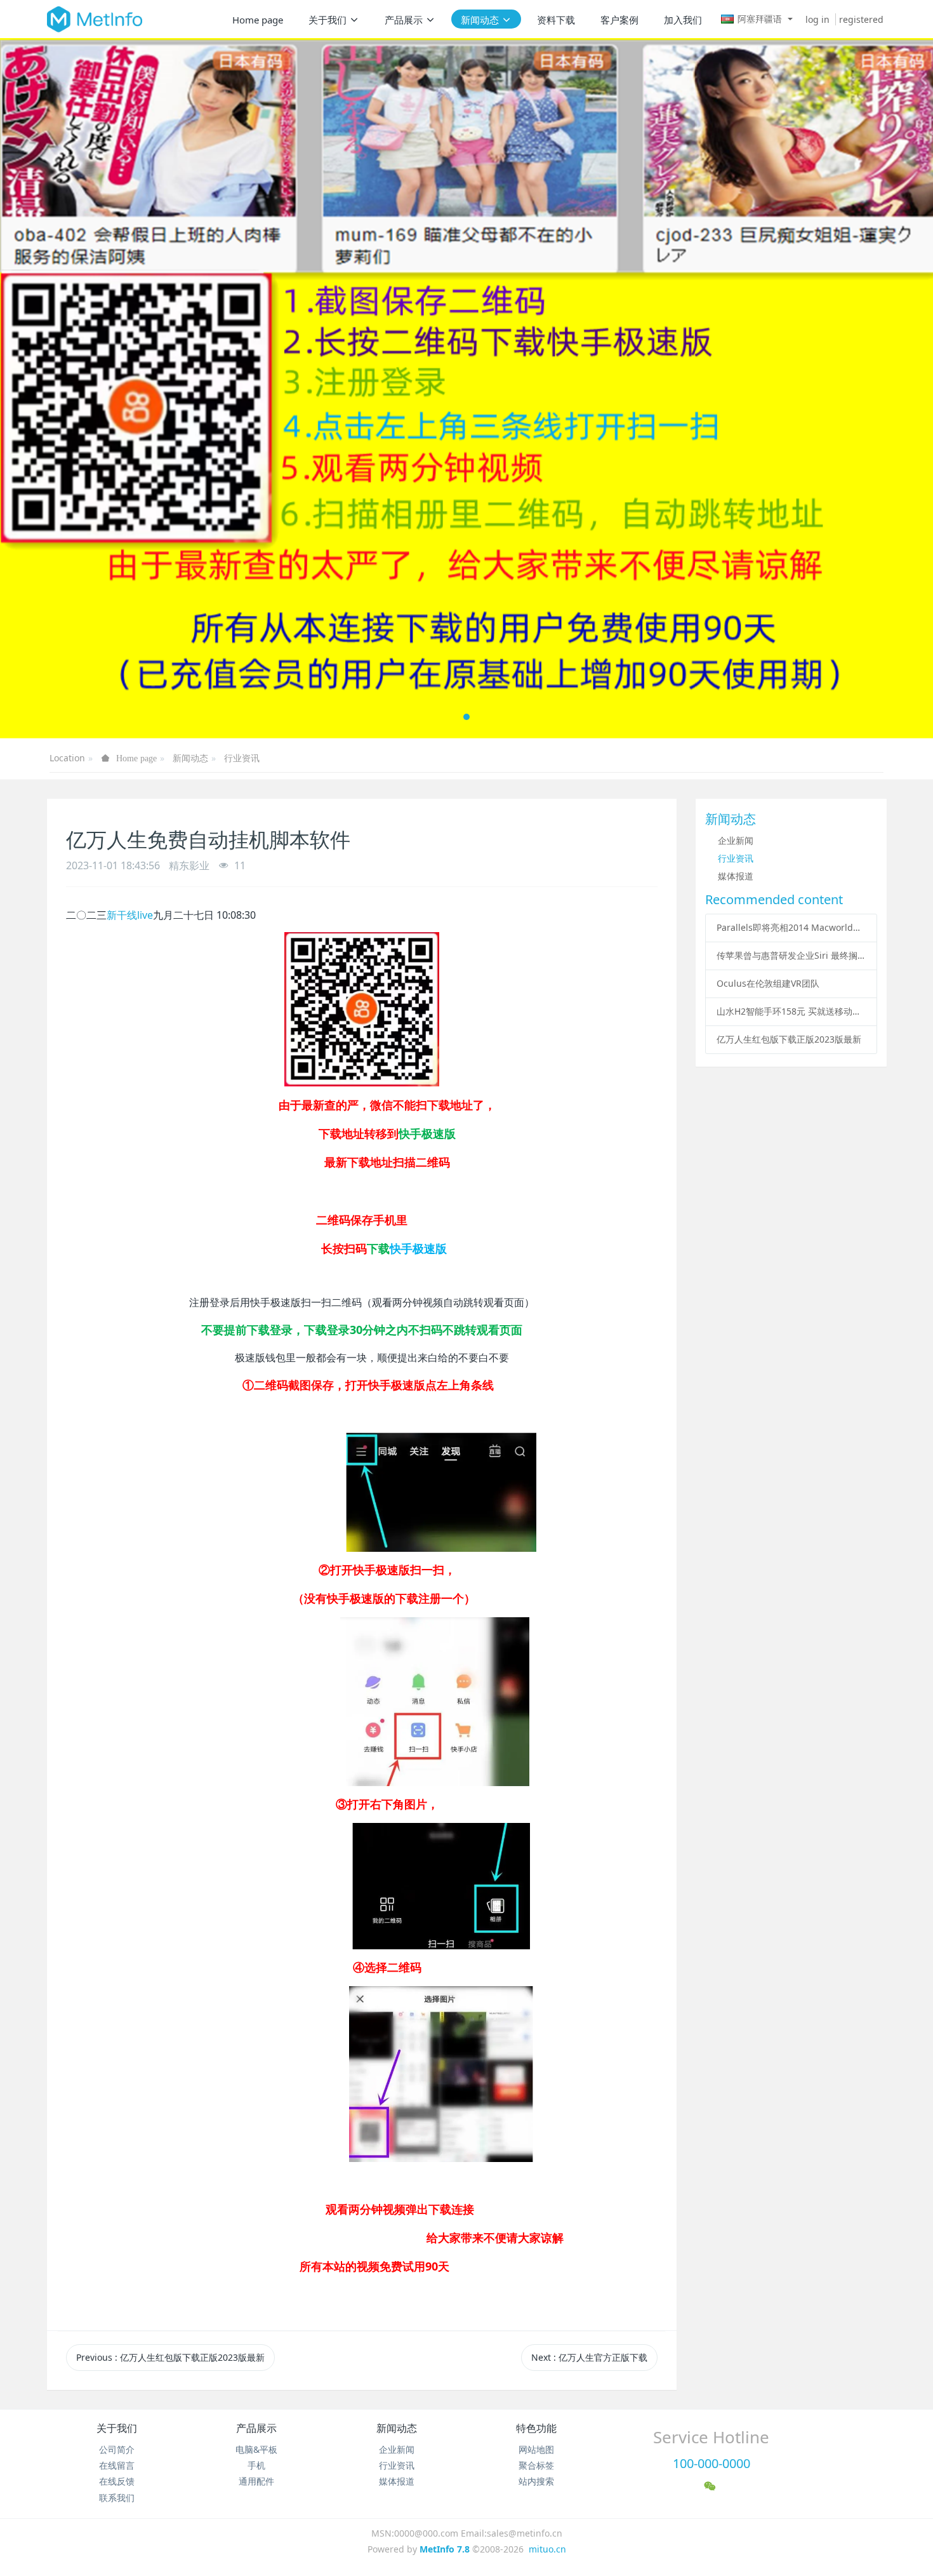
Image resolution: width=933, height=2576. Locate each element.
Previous (170, 2357)
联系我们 (117, 2498)
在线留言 (117, 2465)
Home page (258, 20)
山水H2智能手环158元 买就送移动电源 (791, 1011)
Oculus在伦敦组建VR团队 (768, 983)
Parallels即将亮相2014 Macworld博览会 (791, 927)
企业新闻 (736, 840)
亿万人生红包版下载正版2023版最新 (789, 1039)
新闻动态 (190, 758)
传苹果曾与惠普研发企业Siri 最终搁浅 (791, 955)
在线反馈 (117, 2481)
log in (817, 19)
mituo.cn (547, 2549)
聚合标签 (536, 2465)
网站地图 (536, 2449)
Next (589, 2357)
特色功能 (536, 2428)
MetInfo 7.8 (445, 2549)
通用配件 (256, 2481)
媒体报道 (736, 876)
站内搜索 (536, 2481)
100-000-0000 (711, 2463)
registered (861, 19)
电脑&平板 (256, 2449)
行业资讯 (242, 758)
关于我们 (117, 2428)
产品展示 (256, 2428)
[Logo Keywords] (95, 19)
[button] (47, 388)
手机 (256, 2465)
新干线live (130, 915)
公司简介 (117, 2449)
